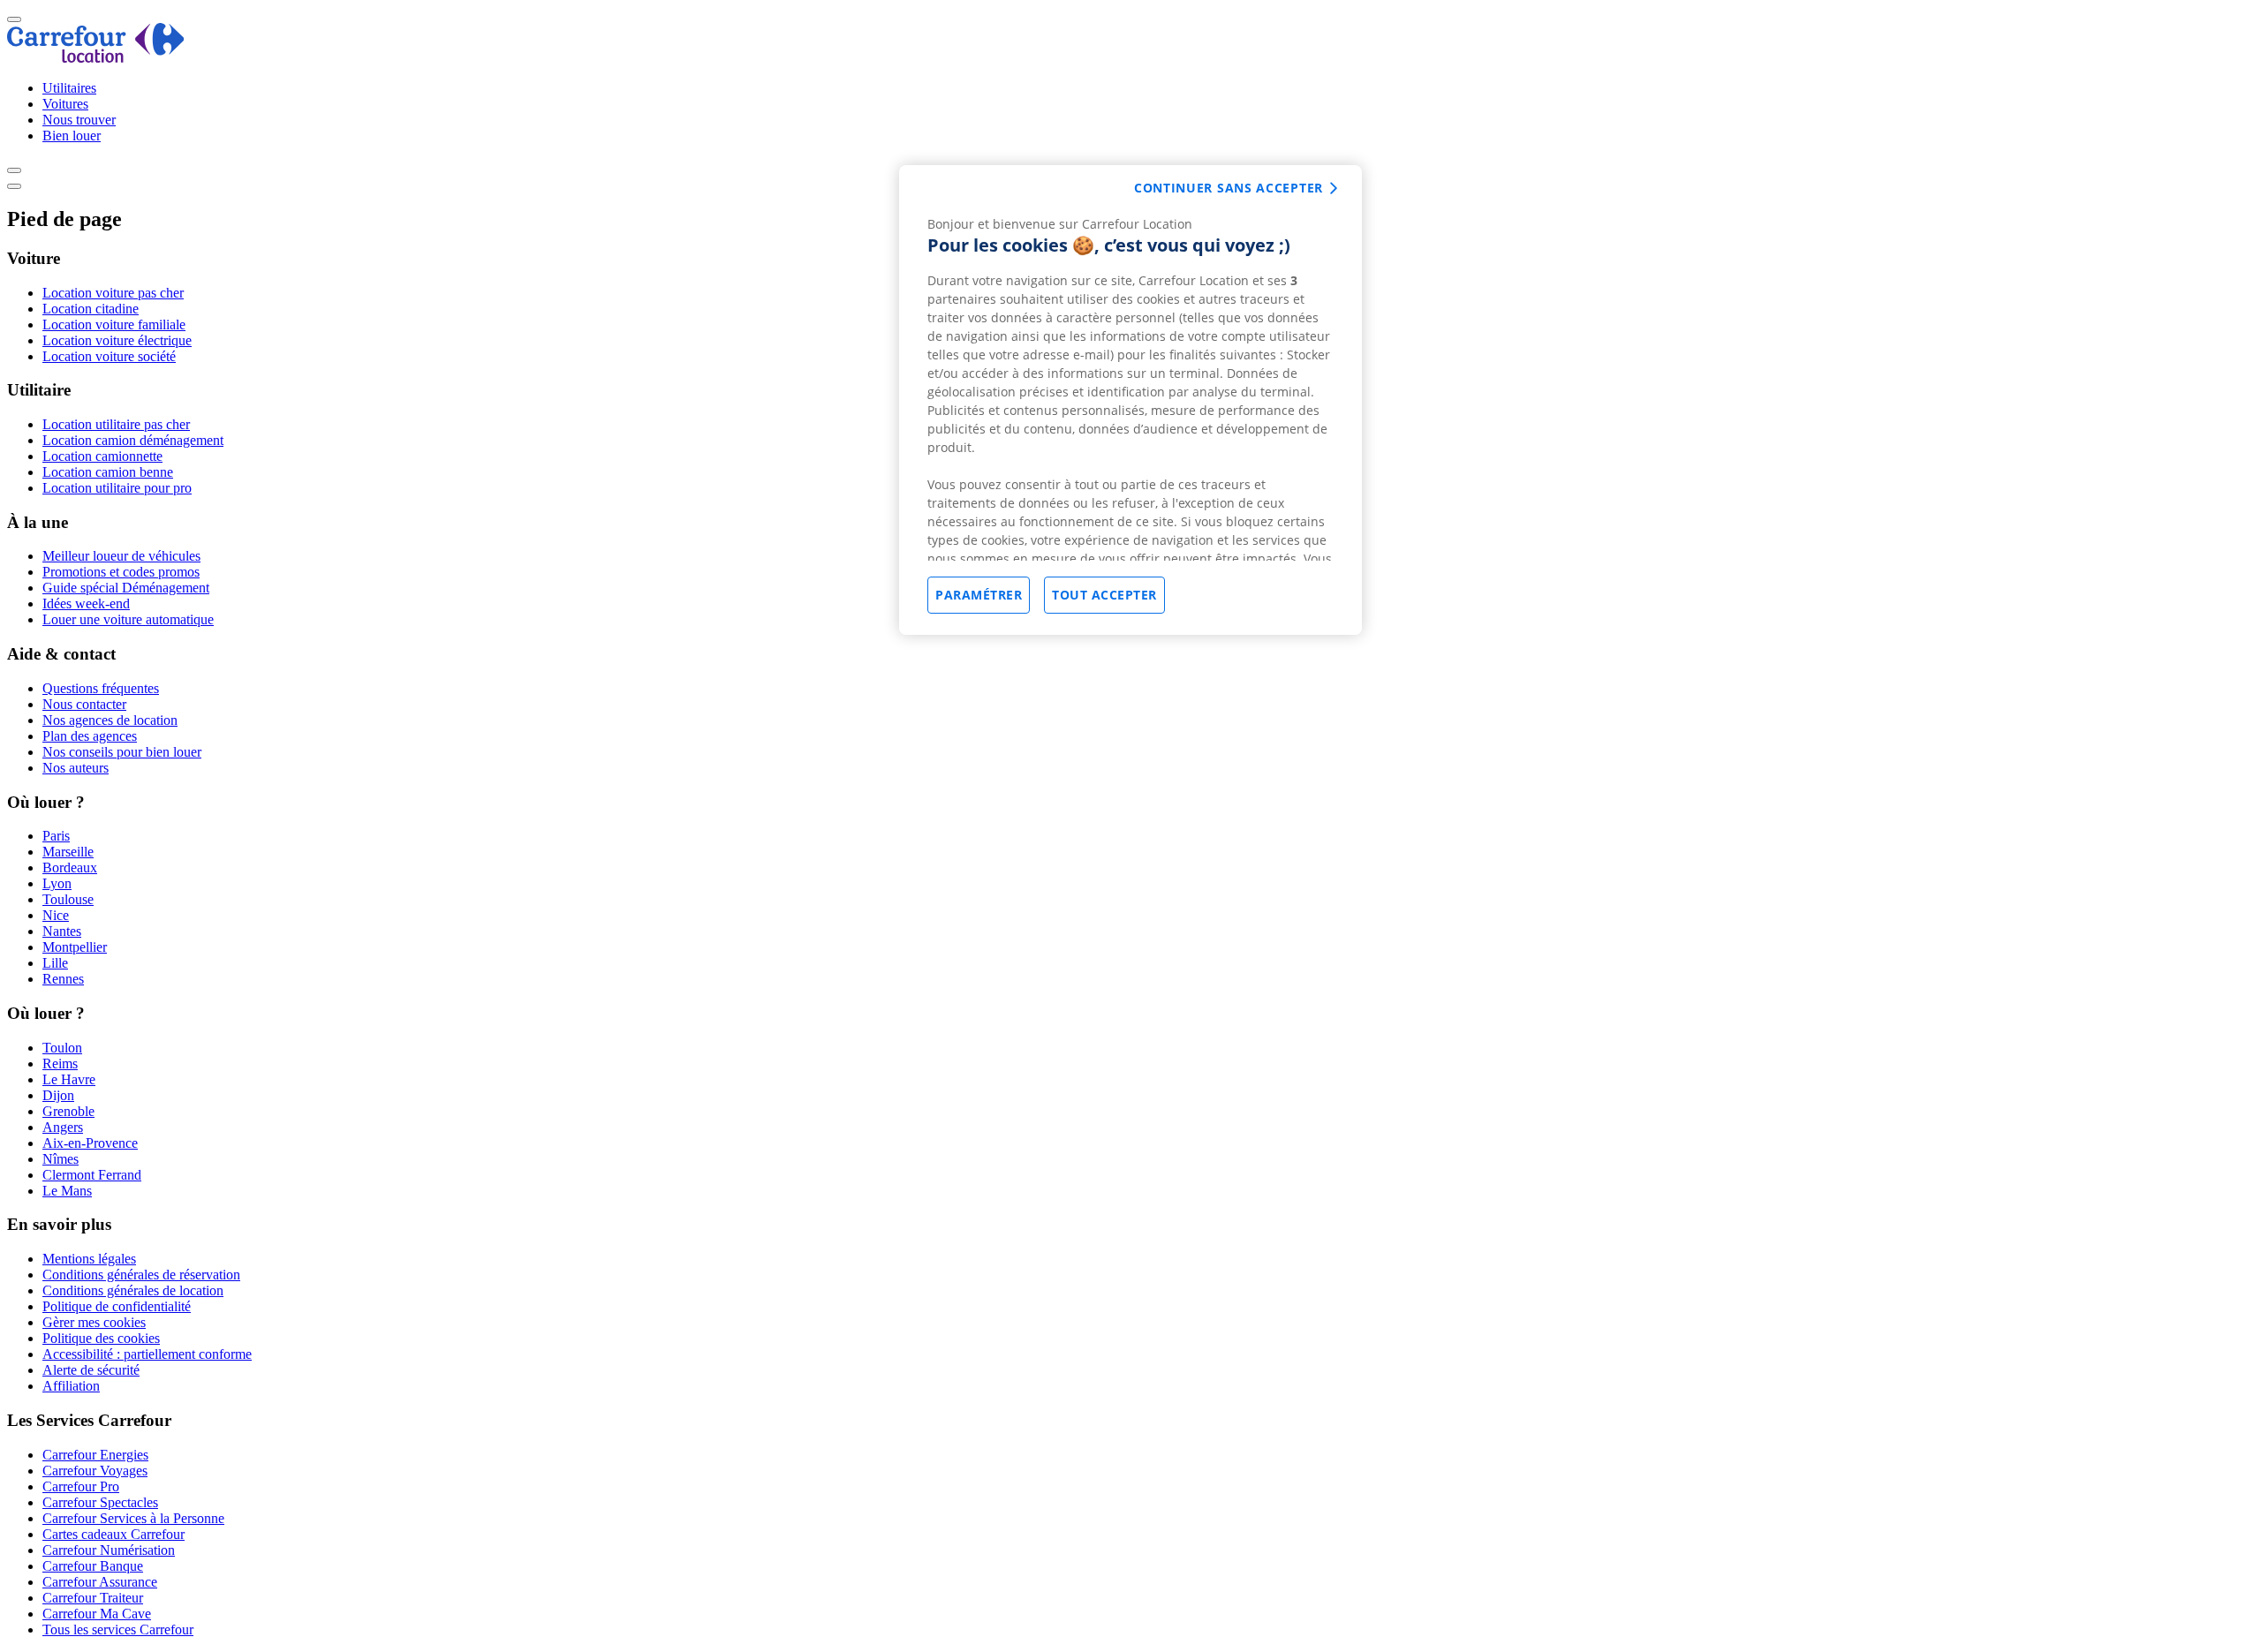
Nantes (62, 931)
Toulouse (68, 899)
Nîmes (60, 1159)
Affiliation (71, 1386)
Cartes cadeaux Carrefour (113, 1534)
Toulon (62, 1048)
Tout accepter (1104, 595)
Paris (56, 836)
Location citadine (91, 309)
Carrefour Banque (93, 1566)
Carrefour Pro (81, 1486)
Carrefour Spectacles (100, 1502)
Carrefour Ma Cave (97, 1614)
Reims (60, 1064)
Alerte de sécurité (91, 1370)
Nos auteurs (76, 768)
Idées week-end (86, 603)
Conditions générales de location (133, 1290)
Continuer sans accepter (1229, 188)
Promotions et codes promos (121, 572)
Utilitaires (69, 88)
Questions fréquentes (101, 688)
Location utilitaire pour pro (117, 488)
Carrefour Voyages (95, 1471)
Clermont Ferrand (92, 1175)
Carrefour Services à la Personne (133, 1518)
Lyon (57, 883)
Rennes (63, 979)
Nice (56, 915)
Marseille (68, 852)
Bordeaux (70, 867)
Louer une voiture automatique (128, 619)
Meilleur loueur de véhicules (121, 556)
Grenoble (68, 1111)
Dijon (58, 1095)
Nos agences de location (110, 720)
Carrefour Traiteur (93, 1598)
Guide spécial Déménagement (126, 588)
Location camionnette (102, 456)
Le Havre (69, 1079)
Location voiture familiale (114, 324)
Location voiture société (109, 356)
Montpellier (75, 947)
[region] (1130, 400)
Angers (63, 1127)
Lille (55, 963)
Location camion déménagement (133, 440)
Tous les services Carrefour (118, 1629)
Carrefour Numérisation (109, 1550)
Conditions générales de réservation (141, 1275)
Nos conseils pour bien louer (122, 752)
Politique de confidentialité (117, 1306)
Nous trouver (79, 120)
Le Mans (67, 1191)
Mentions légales (89, 1259)
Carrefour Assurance (100, 1582)
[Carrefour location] (96, 58)
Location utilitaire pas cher (116, 424)
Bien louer (72, 136)
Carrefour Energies (95, 1455)
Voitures (65, 104)
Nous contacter (84, 704)
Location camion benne (108, 472)
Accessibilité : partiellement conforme (147, 1354)
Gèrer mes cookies (94, 1322)
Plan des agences (90, 736)
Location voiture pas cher (113, 293)
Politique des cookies (101, 1338)
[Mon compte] (14, 170)
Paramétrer (979, 595)
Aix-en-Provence (90, 1143)
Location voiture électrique (117, 340)
